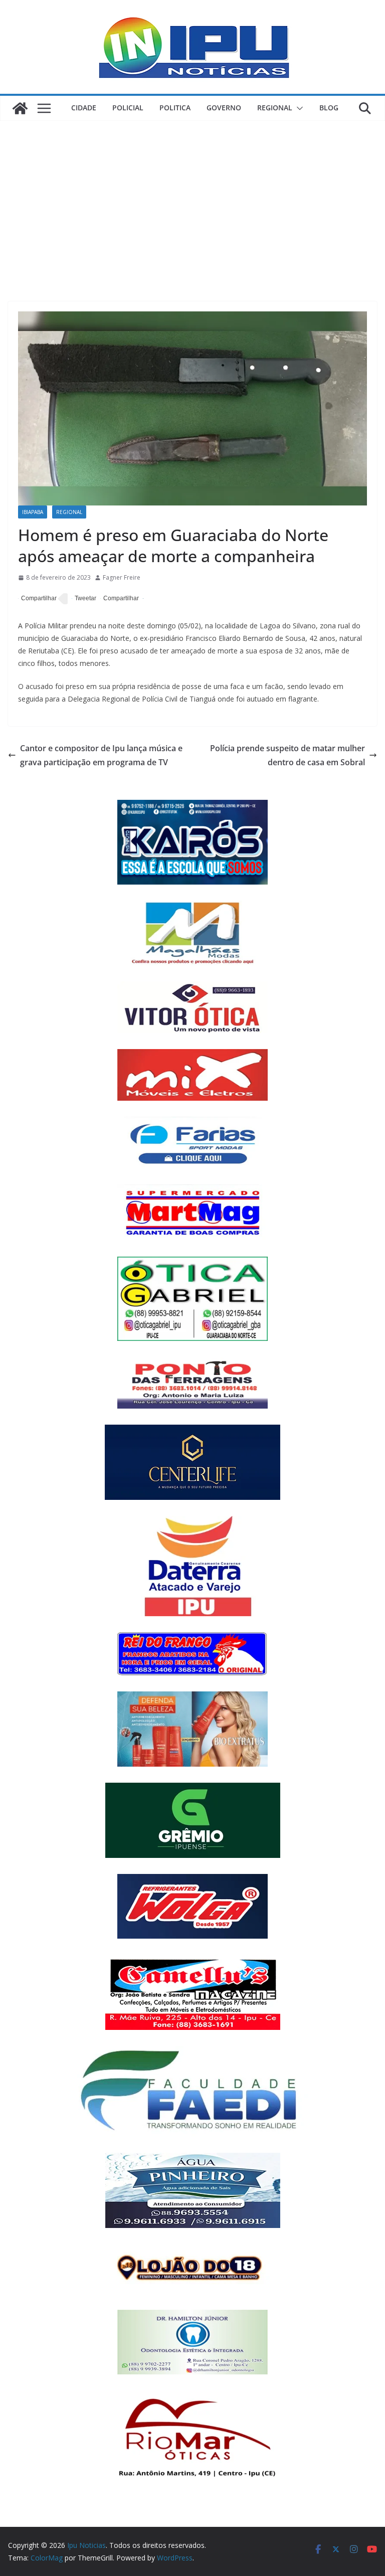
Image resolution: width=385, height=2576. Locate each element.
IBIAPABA (33, 512)
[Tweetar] (84, 599)
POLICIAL (128, 108)
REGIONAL (275, 108)
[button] (298, 108)
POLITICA (175, 108)
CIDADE (84, 108)
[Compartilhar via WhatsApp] (120, 599)
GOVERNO (224, 108)
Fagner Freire (122, 577)
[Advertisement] (192, 196)
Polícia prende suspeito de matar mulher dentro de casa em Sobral (287, 755)
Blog (329, 108)
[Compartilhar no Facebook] (37, 599)
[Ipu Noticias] (20, 108)
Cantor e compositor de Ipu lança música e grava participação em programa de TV (101, 755)
